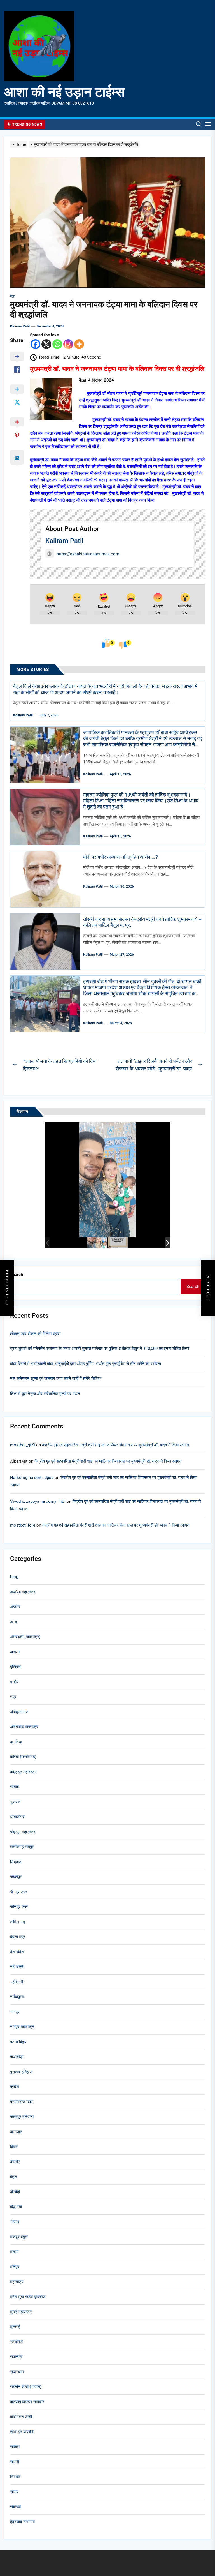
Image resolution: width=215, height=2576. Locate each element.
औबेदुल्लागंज (19, 1712)
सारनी (15, 2462)
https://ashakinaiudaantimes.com (88, 554)
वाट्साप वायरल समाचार (27, 2402)
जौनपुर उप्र (19, 1907)
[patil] (97, 1243)
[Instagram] (68, 344)
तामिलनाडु (17, 1922)
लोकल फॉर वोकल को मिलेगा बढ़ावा (35, 1334)
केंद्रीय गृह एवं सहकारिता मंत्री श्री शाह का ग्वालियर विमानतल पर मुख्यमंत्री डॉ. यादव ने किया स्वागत (115, 1445)
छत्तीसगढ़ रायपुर (22, 1847)
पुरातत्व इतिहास (21, 2072)
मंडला (14, 2252)
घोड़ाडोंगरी (18, 1817)
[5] (118, 1243)
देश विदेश (17, 1952)
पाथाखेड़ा (17, 2057)
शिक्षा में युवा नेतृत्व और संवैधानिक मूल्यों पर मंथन (45, 1394)
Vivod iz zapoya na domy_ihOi (38, 1501)
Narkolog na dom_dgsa (32, 1478)
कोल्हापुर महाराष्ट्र (23, 1772)
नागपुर (15, 2012)
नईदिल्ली (17, 1982)
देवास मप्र (18, 1937)
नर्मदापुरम (17, 1997)
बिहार (14, 2147)
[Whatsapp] (57, 344)
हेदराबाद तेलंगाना (22, 2522)
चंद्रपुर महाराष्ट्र (23, 1832)
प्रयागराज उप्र (21, 2102)
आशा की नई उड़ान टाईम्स (64, 92)
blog (14, 1577)
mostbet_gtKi (23, 1445)
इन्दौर (14, 1682)
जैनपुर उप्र (19, 1892)
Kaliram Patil (20, 326)
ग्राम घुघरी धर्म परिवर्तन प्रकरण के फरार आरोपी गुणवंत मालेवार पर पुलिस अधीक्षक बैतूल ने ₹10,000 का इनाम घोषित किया (100, 1349)
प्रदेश (15, 2087)
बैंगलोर (15, 2162)
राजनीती (16, 2357)
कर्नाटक (16, 1742)
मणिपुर (15, 2267)
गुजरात (15, 1802)
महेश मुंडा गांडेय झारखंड (28, 2297)
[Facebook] (35, 344)
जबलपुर (16, 1877)
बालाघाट (16, 2132)
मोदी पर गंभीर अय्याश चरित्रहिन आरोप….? (121, 857)
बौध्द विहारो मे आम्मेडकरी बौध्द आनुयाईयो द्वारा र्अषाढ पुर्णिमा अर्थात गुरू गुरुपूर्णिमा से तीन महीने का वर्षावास (86, 1364)
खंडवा (14, 1787)
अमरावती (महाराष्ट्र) (25, 1637)
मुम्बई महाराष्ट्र (21, 2312)
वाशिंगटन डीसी (21, 2417)
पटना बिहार (18, 2042)
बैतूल (13, 296)
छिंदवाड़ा (16, 1862)
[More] (79, 344)
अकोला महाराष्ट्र (23, 1592)
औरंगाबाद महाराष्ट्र (24, 1727)
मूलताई (15, 2327)
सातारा (15, 2447)
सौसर (14, 2492)
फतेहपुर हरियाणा (22, 2117)
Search (17, 1275)
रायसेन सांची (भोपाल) (26, 2387)
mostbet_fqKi (23, 1525)
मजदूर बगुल (19, 2237)
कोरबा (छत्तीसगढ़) (23, 1757)
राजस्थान (17, 2372)
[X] (46, 344)
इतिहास (15, 1667)
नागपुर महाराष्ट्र (22, 2027)
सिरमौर (15, 2477)
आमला (15, 1652)
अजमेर (15, 1607)
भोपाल (15, 2222)
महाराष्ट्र (17, 2282)
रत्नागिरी (16, 2342)
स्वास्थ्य (15, 2507)
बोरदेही (15, 2192)
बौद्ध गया (16, 2207)
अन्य (13, 1622)
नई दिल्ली (17, 1967)
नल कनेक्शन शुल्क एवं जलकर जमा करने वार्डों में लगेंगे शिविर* (56, 1379)
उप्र (13, 1697)
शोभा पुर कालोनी (22, 2432)
